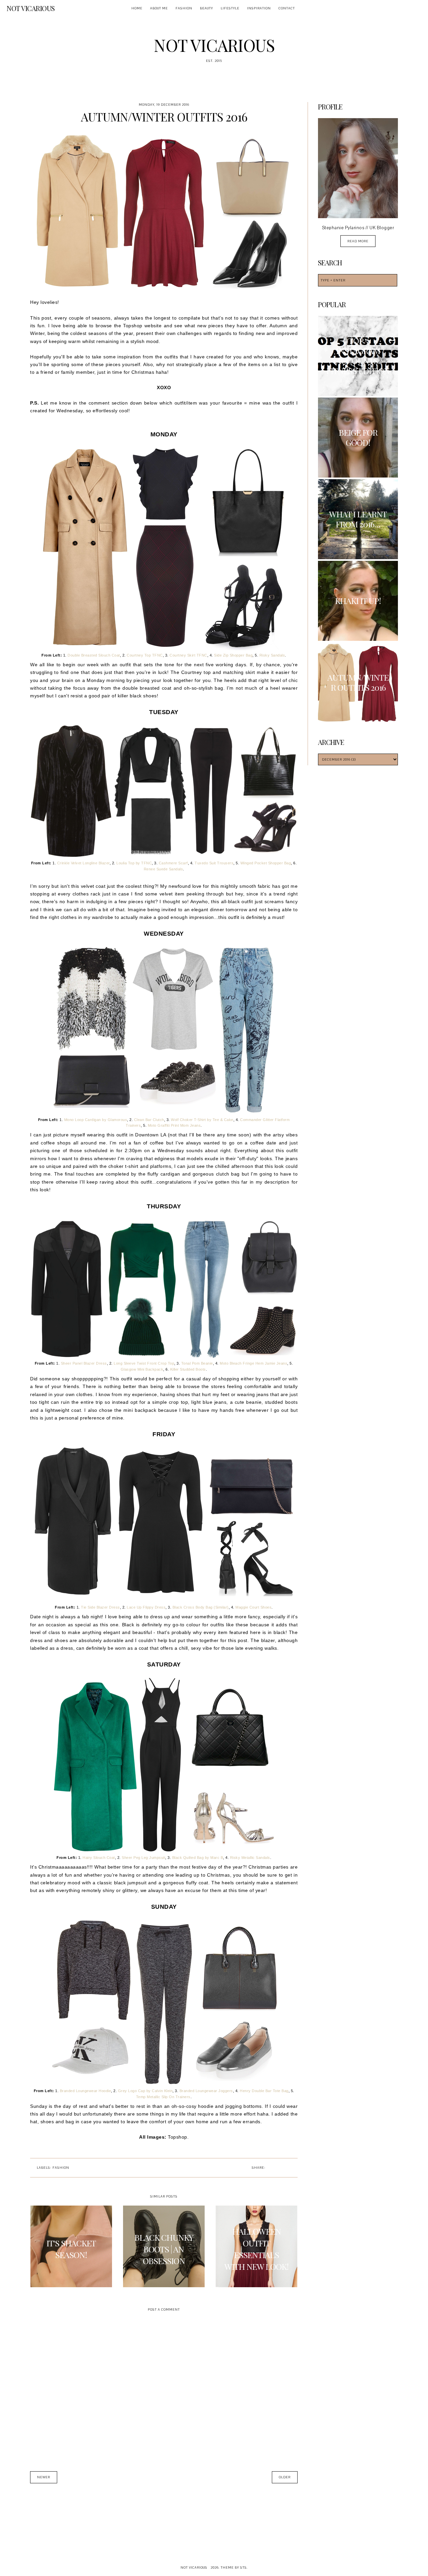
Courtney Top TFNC (145, 655)
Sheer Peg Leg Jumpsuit (143, 1858)
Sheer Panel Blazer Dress (84, 1363)
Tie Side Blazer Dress (100, 1607)
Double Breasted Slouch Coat (94, 655)
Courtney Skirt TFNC (188, 655)
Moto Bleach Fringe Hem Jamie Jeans (253, 1363)
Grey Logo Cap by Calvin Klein (145, 2091)
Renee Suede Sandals (164, 869)
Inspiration (259, 8)
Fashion (184, 8)
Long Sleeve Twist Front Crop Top (144, 1363)
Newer (44, 2477)
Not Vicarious (31, 8)
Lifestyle (230, 8)
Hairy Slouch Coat (99, 1858)
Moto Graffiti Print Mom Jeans (174, 1125)
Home (137, 8)
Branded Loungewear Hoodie (86, 2091)
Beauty (206, 8)
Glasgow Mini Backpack (142, 1369)
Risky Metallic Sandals (250, 1858)
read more (358, 241)
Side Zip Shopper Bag (233, 655)
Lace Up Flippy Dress (146, 1607)
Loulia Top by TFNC (134, 863)
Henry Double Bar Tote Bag (264, 2091)
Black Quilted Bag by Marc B (198, 1858)
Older (285, 2477)
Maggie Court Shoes (253, 1607)
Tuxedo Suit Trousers (214, 863)
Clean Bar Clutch (149, 1120)
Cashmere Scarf (173, 863)
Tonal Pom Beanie (197, 1363)
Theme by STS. (234, 2567)
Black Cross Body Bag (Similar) (201, 1607)
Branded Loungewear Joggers (206, 2091)
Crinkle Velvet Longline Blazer (83, 863)
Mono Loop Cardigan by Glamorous (96, 1120)
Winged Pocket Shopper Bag (266, 863)
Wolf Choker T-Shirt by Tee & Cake (202, 1120)
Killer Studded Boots (188, 1369)
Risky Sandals (272, 655)
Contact (287, 8)
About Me (159, 8)
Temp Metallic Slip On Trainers (163, 2097)
